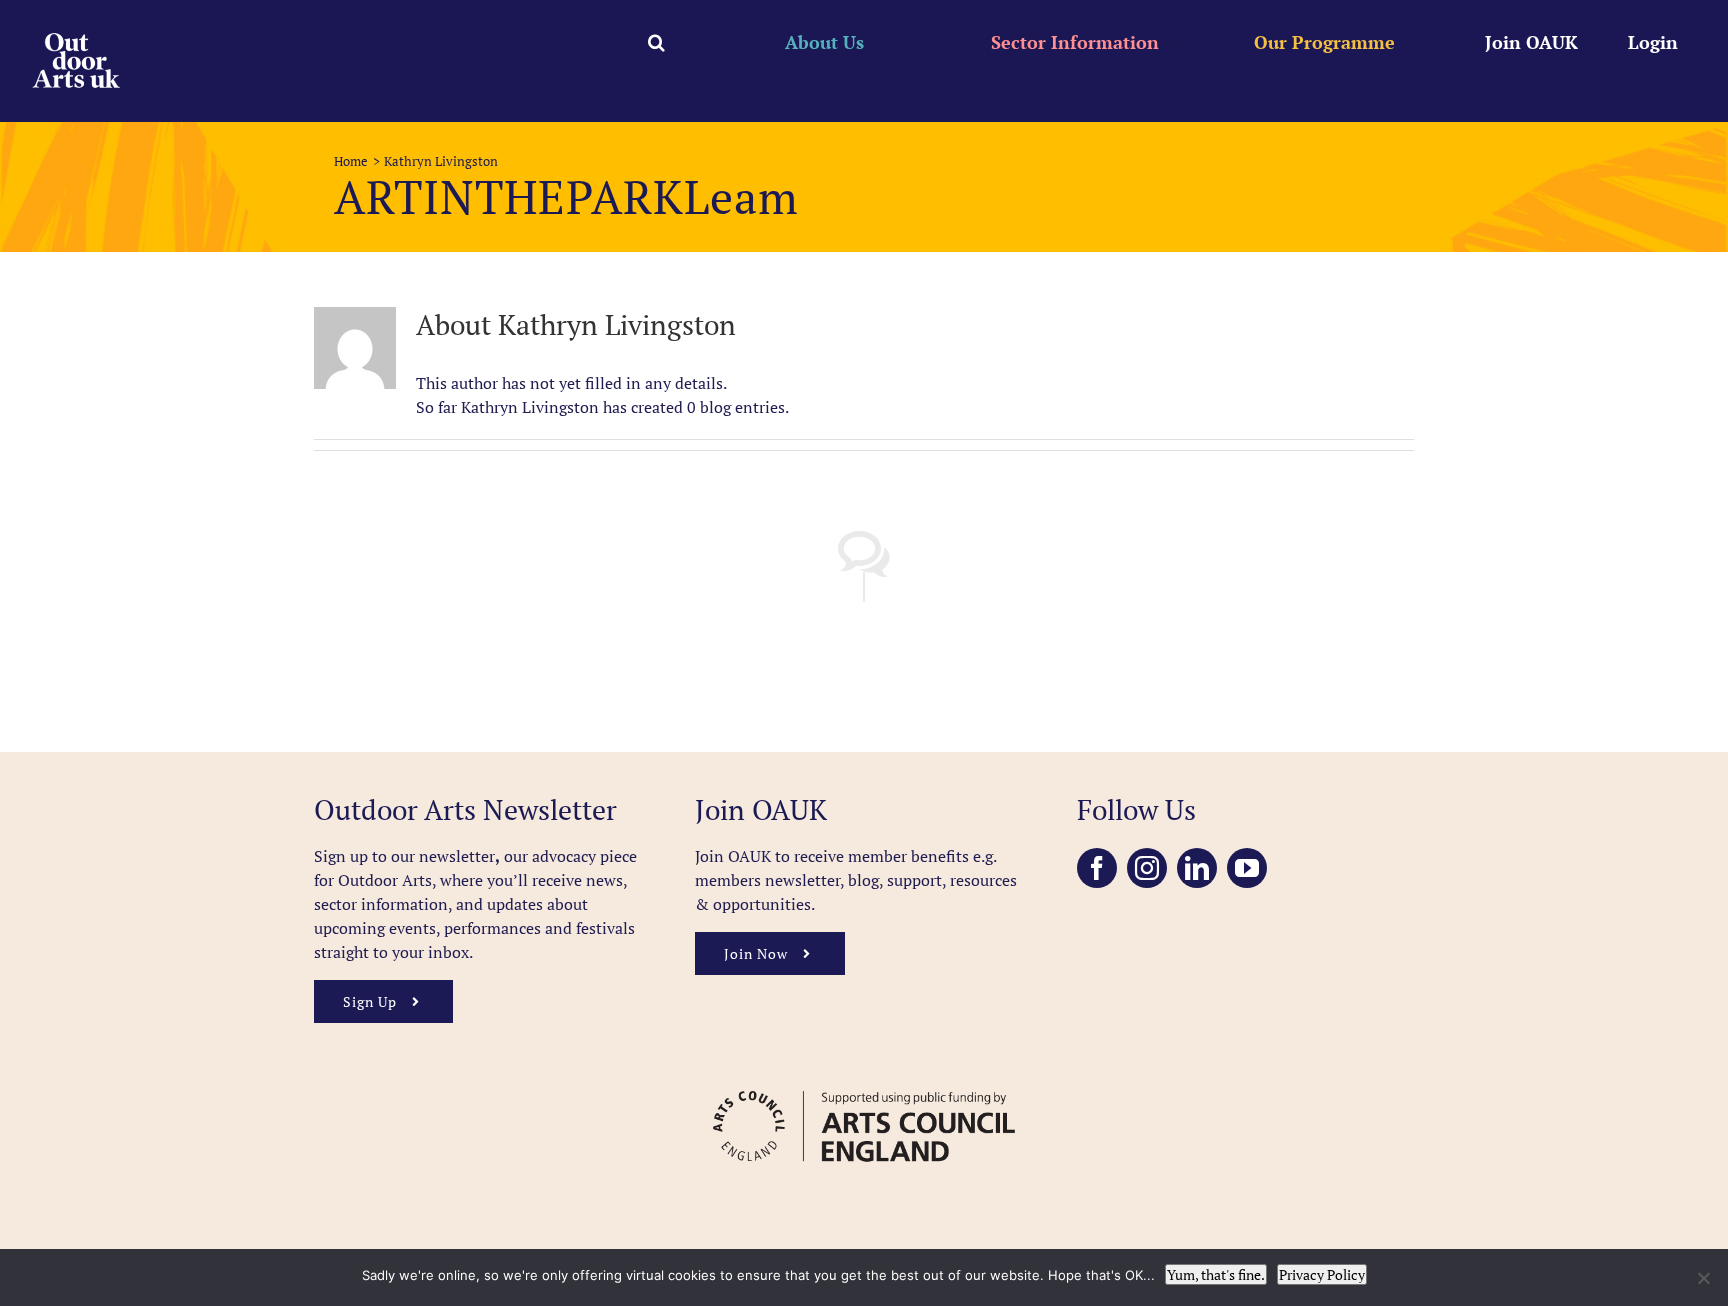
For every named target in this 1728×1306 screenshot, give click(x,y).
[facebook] (1097, 868)
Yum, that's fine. (1216, 1274)
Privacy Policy (1322, 1274)
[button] (656, 42)
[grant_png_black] (863, 1081)
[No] (1703, 1278)
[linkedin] (1197, 868)
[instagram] (1147, 868)
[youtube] (1247, 868)
